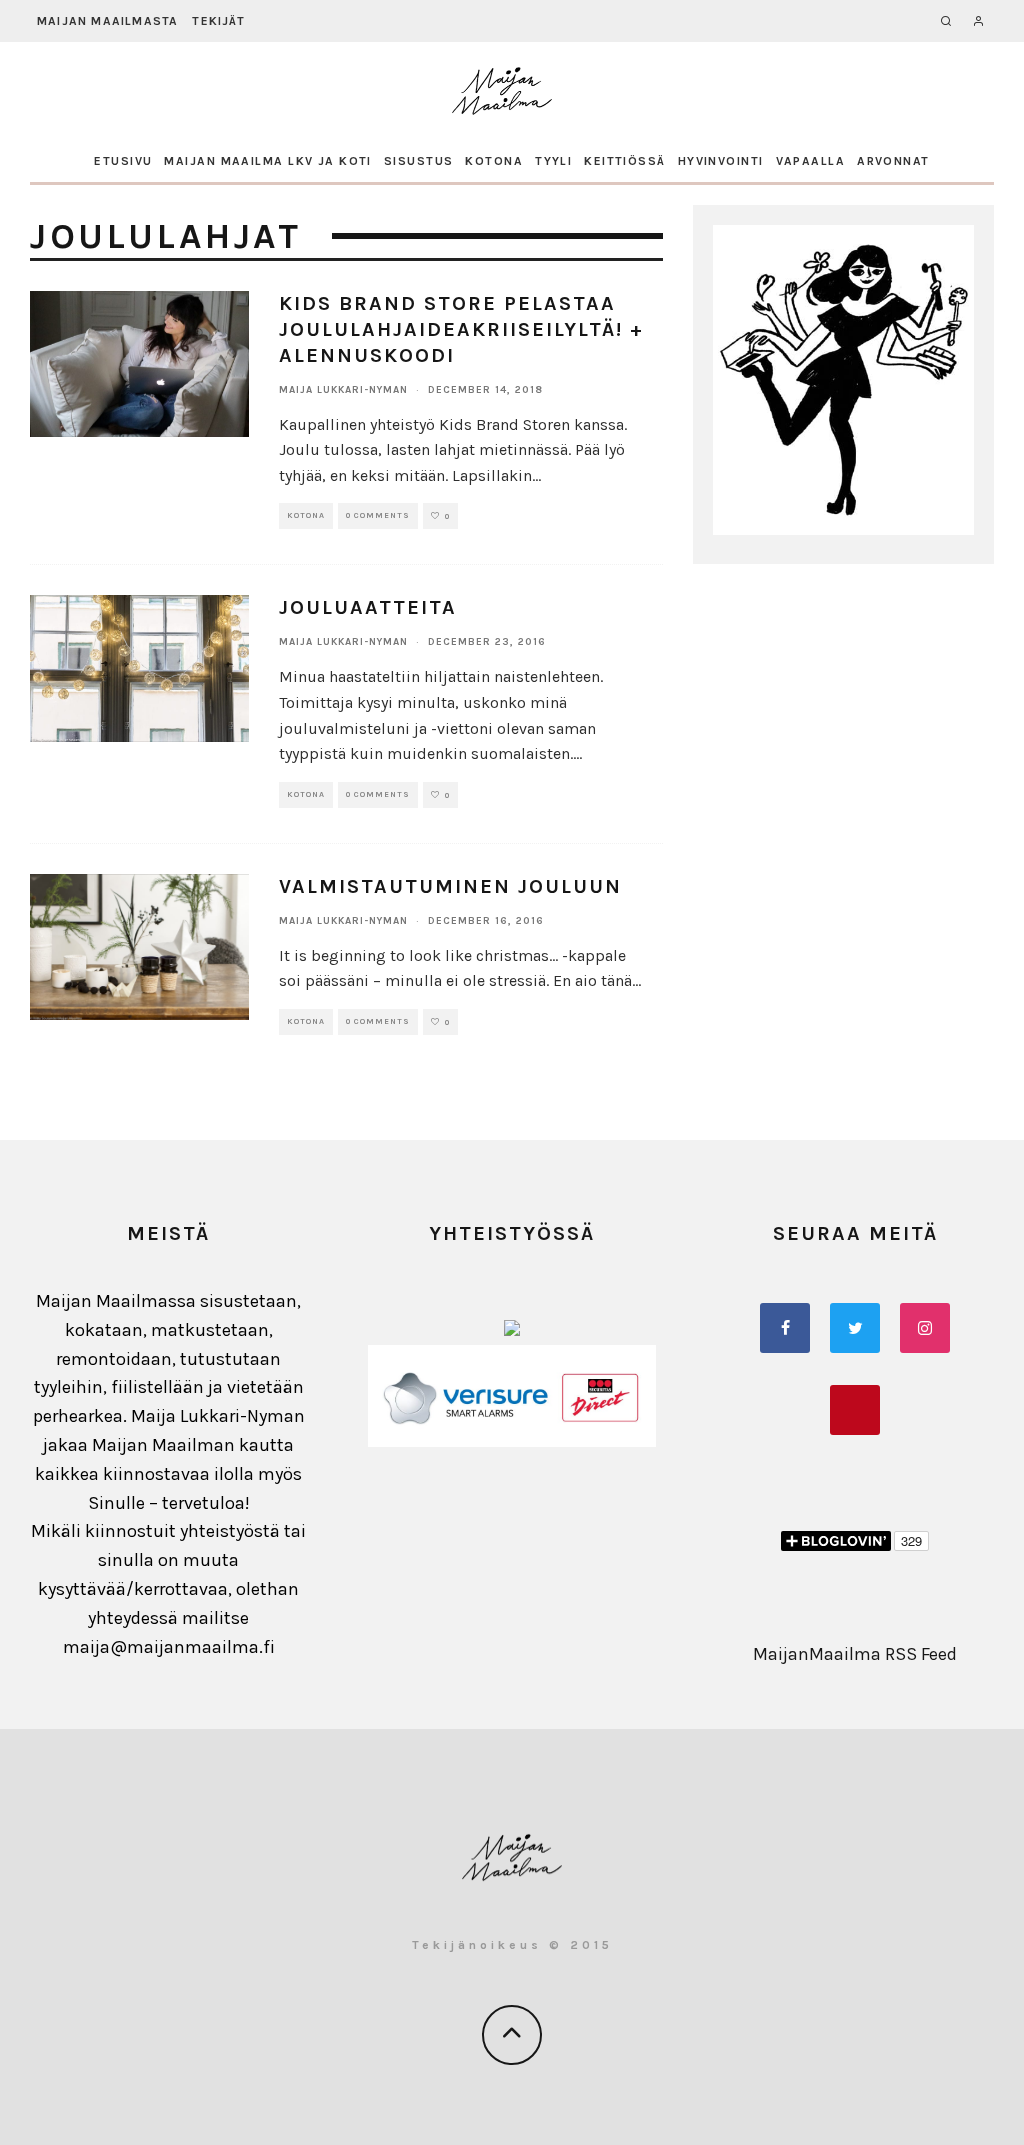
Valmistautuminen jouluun (450, 886)
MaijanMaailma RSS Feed (855, 1654)
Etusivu (123, 161)
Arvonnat (893, 161)
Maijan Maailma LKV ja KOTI (267, 161)
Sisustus (419, 161)
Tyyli (553, 161)
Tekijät (218, 21)
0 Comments (378, 515)
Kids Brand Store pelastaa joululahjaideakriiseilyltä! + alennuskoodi (461, 329)
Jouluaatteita (368, 607)
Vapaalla (811, 161)
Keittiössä (624, 161)
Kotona (494, 161)
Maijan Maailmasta (107, 21)
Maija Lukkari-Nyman (343, 390)
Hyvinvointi (721, 161)
